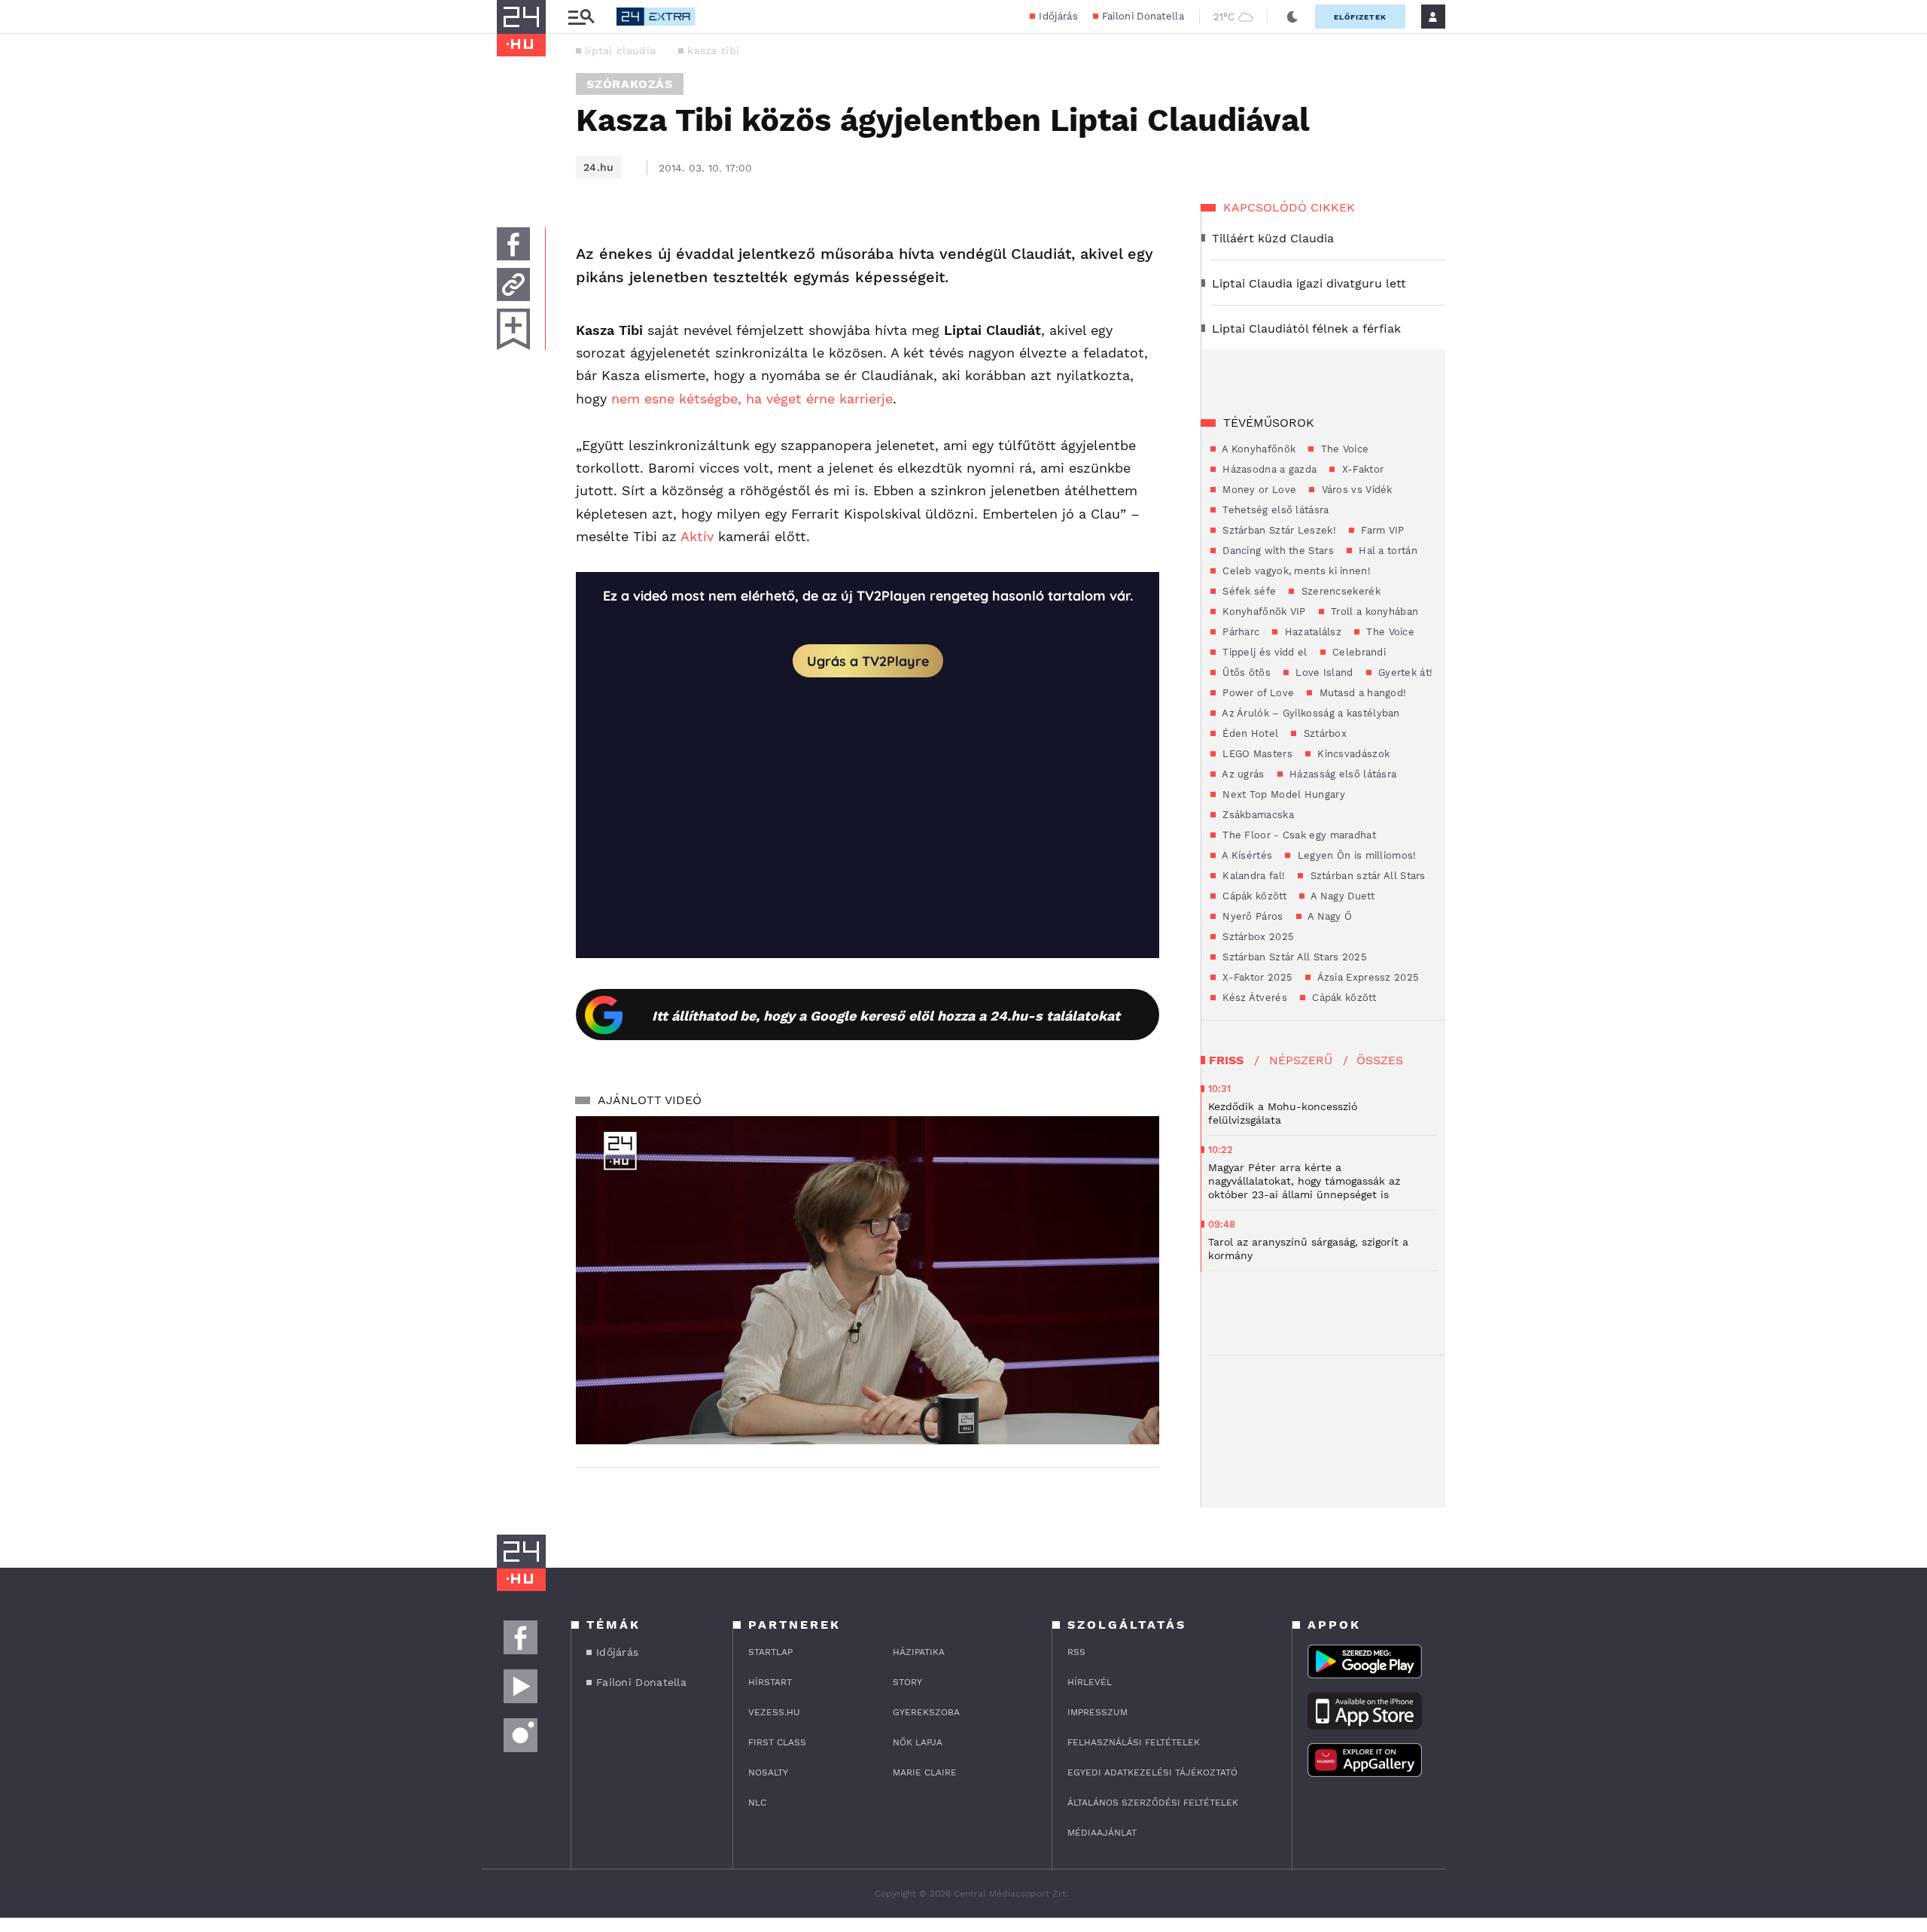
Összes (1380, 1060)
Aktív (697, 536)
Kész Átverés (1253, 998)
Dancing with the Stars (1277, 551)
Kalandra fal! (1252, 876)
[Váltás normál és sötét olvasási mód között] (1292, 17)
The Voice (1343, 449)
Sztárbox (1323, 733)
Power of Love (1257, 693)
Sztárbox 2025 (1257, 937)
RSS (1076, 1652)
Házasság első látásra (1342, 774)
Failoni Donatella (1143, 16)
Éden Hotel (1249, 733)
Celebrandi (1358, 652)
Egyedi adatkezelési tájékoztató (1152, 1772)
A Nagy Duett (1341, 896)
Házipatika (919, 1652)
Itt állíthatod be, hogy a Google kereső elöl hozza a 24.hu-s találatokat (886, 1016)
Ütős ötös (1245, 672)
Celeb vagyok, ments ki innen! (1295, 571)
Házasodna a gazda (1268, 469)
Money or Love (1258, 490)
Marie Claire (925, 1772)
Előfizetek (1360, 17)
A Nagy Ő (1329, 916)
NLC (757, 1803)
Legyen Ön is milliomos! (1355, 855)
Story (907, 1682)
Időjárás (1058, 16)
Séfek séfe (1248, 591)
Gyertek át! (1404, 672)
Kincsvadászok (1352, 754)
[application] (868, 1280)
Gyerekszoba (926, 1712)
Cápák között (1253, 896)
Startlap (770, 1652)
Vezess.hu (774, 1712)
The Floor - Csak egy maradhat (1298, 835)
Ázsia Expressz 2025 (1367, 977)
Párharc (1239, 632)
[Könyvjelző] (513, 329)
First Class (777, 1742)
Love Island (1323, 672)
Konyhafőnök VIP (1263, 612)
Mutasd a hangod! (1361, 693)
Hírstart (770, 1682)
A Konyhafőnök (1257, 449)
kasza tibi (713, 50)
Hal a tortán (1387, 551)
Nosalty (768, 1772)
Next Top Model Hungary (1282, 794)
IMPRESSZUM (1097, 1712)
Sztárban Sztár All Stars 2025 (1293, 957)
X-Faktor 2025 (1256, 977)
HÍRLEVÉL (1090, 1682)
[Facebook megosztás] (513, 244)
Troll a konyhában (1373, 612)
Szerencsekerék (1339, 591)
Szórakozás (630, 84)
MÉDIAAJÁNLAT (1102, 1833)
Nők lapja (918, 1742)
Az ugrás (1242, 774)
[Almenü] (581, 17)
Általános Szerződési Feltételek (1153, 1803)
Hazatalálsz (1311, 632)
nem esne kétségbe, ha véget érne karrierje (752, 399)
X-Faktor (1361, 469)
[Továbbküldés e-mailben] (513, 284)
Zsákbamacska (1257, 815)
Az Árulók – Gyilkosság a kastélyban (1310, 713)
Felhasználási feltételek (1134, 1742)
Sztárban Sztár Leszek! (1278, 530)
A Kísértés (1246, 855)
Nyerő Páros (1251, 916)
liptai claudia (620, 50)
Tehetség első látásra (1274, 510)
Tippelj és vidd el (1263, 652)
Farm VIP (1381, 530)
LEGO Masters (1256, 754)
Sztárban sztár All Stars (1366, 876)
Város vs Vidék (1355, 490)
